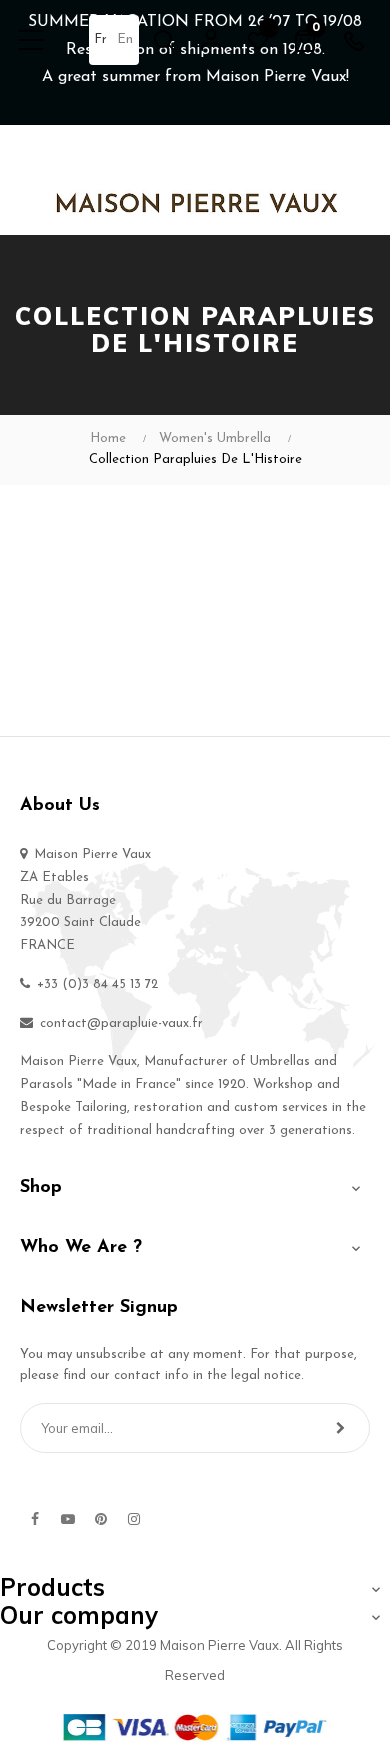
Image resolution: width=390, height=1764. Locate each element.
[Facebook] (35, 1519)
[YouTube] (68, 1519)
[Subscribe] (340, 1428)
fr (100, 39)
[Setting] (211, 40)
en (125, 39)
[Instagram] (134, 1519)
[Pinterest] (101, 1519)
